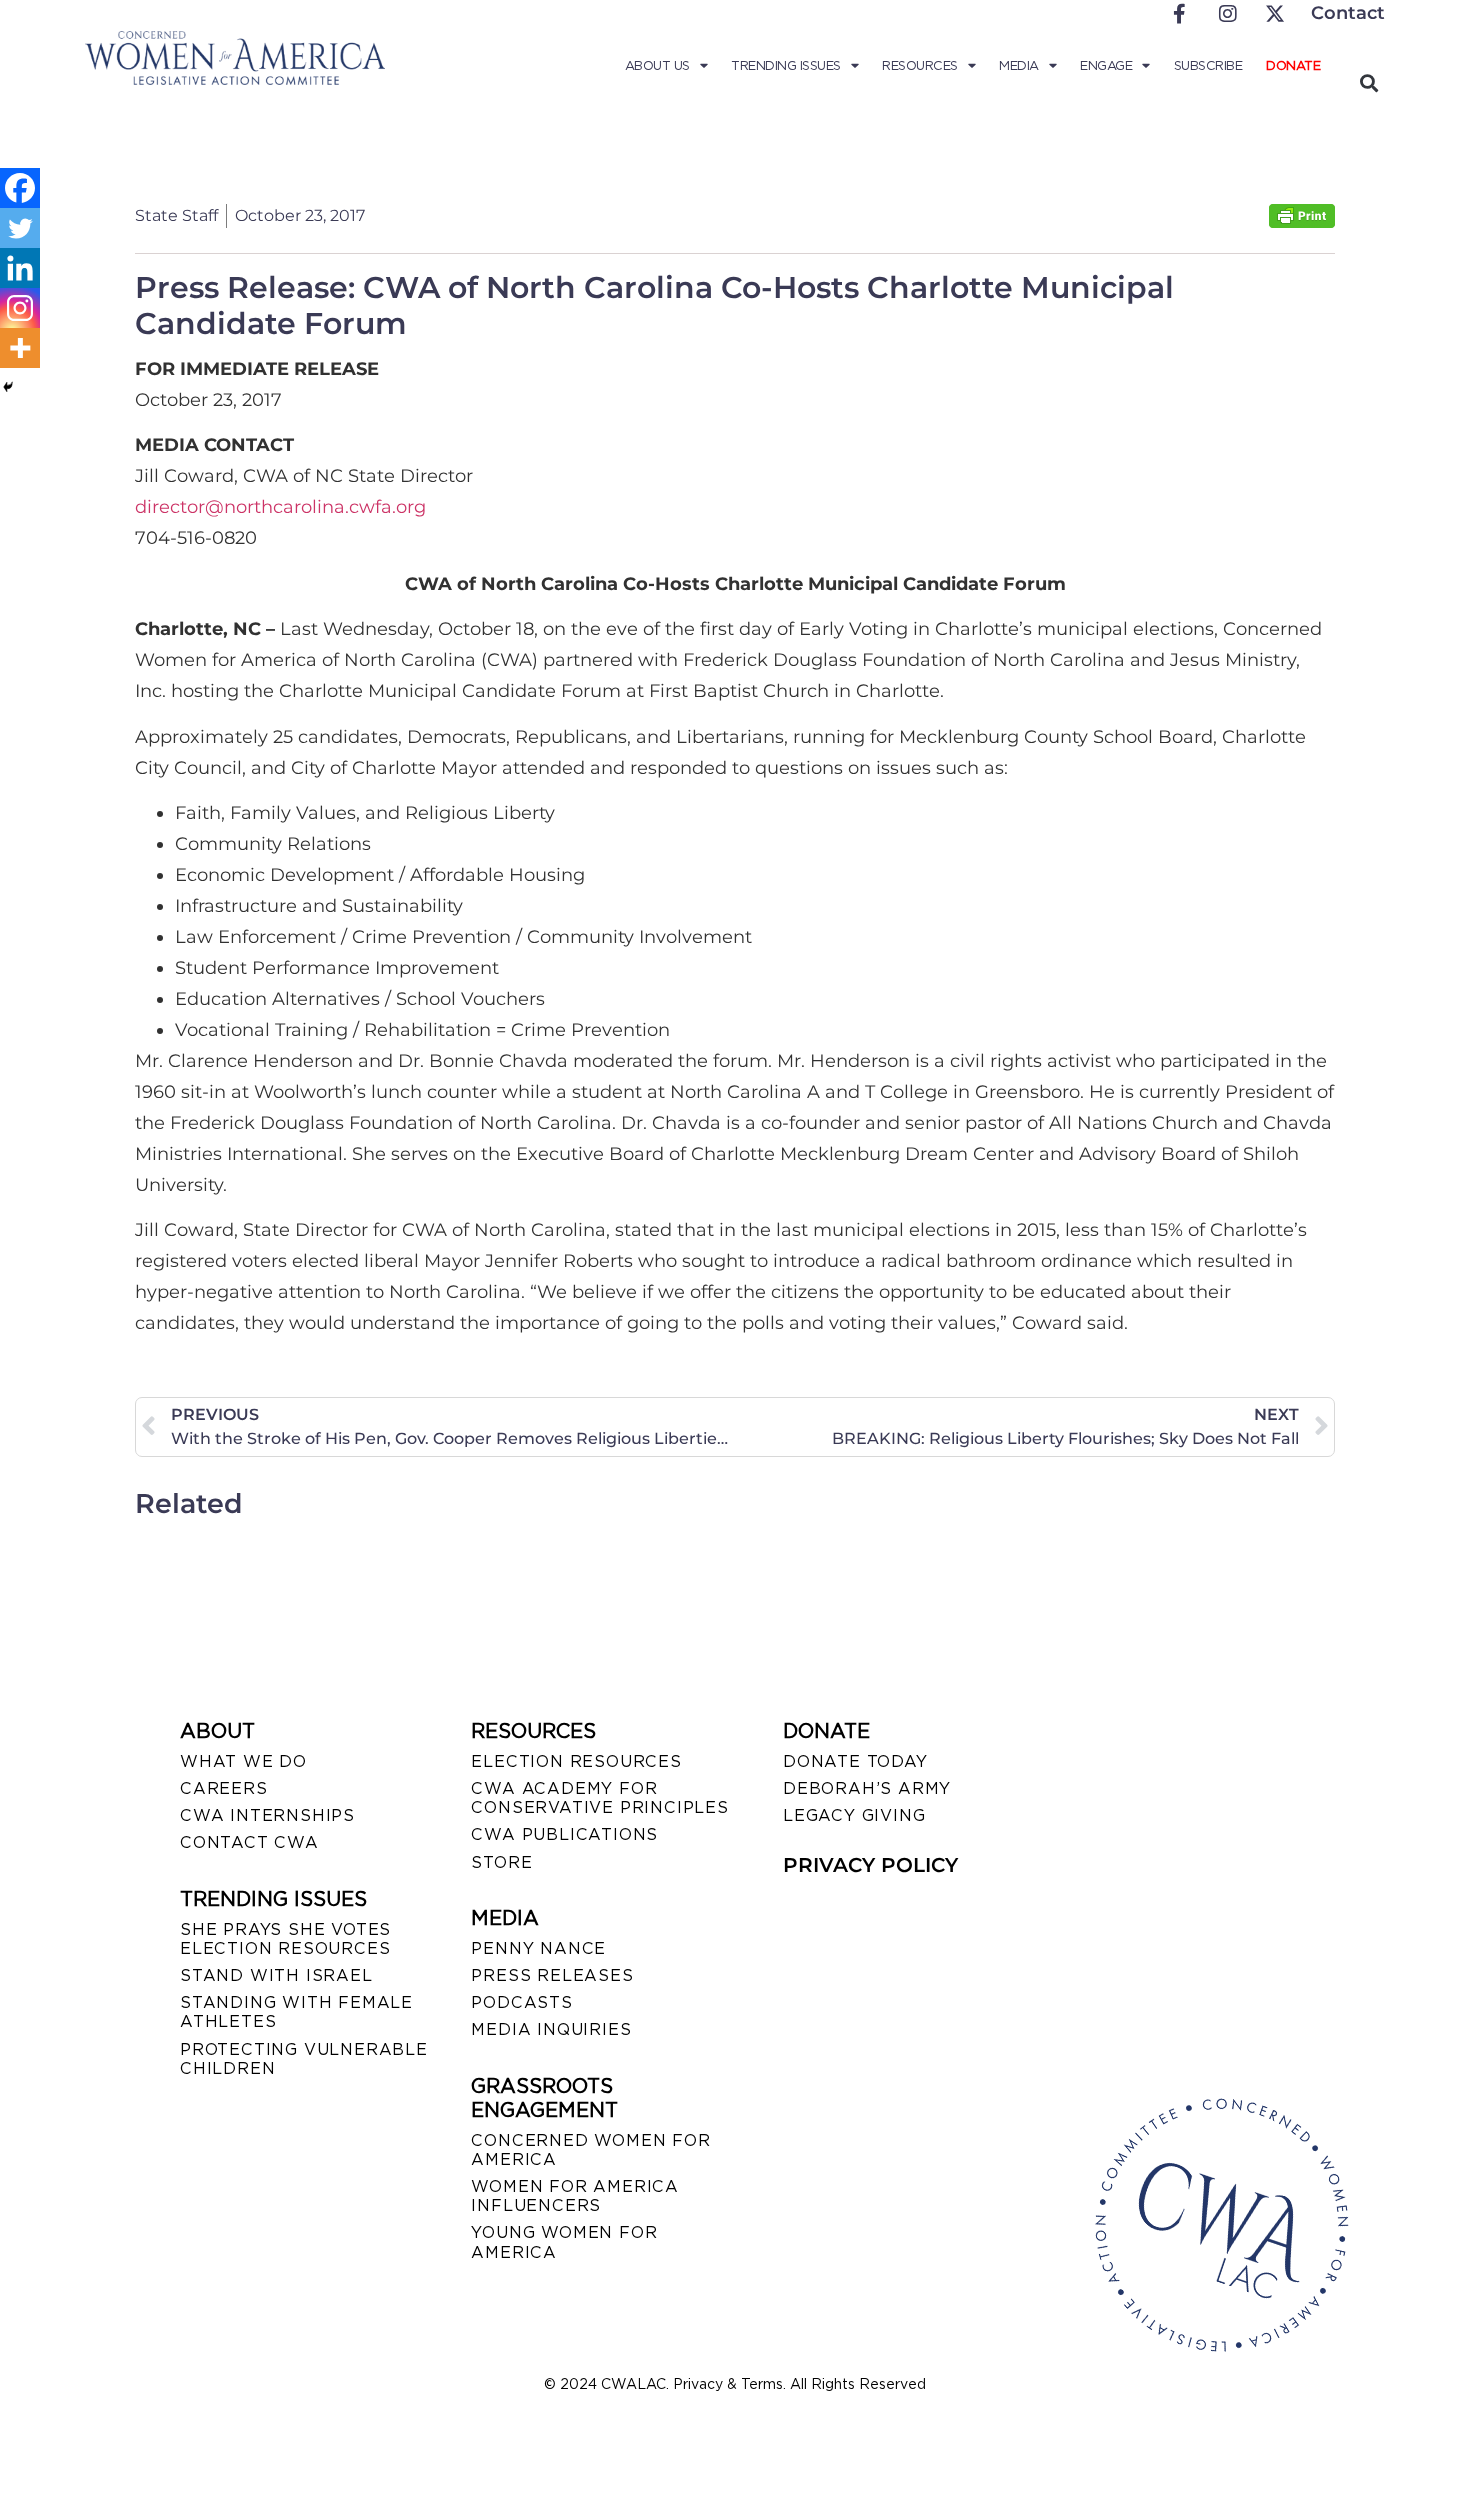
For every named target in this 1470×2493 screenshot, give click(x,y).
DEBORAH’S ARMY (867, 1788)
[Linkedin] (20, 268)
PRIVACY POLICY (870, 1865)
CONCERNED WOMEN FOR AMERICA (590, 2150)
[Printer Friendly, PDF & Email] (1302, 222)
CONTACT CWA (249, 1842)
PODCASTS (521, 2002)
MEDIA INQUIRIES (551, 2029)
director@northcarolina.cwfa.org (280, 507)
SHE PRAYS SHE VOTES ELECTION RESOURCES (285, 1939)
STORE (501, 1862)
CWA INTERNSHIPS (267, 1815)
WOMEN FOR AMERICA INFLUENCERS (575, 2196)
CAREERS (224, 1788)
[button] (1368, 82)
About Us (657, 65)
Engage (1106, 65)
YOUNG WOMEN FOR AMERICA (564, 2242)
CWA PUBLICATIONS (564, 1834)
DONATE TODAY (855, 1761)
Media (1019, 65)
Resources (920, 65)
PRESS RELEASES (552, 1975)
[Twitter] (20, 228)
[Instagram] (20, 308)
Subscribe (1208, 65)
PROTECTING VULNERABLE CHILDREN (304, 2059)
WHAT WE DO (243, 1761)
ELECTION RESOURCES (576, 1761)
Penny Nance (538, 1948)
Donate (1293, 65)
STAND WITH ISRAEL (276, 1975)
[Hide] (8, 387)
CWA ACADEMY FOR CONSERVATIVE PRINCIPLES (599, 1798)
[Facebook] (20, 188)
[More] (20, 348)
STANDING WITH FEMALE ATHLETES (296, 2012)
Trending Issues (786, 65)
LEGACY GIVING (854, 1815)
